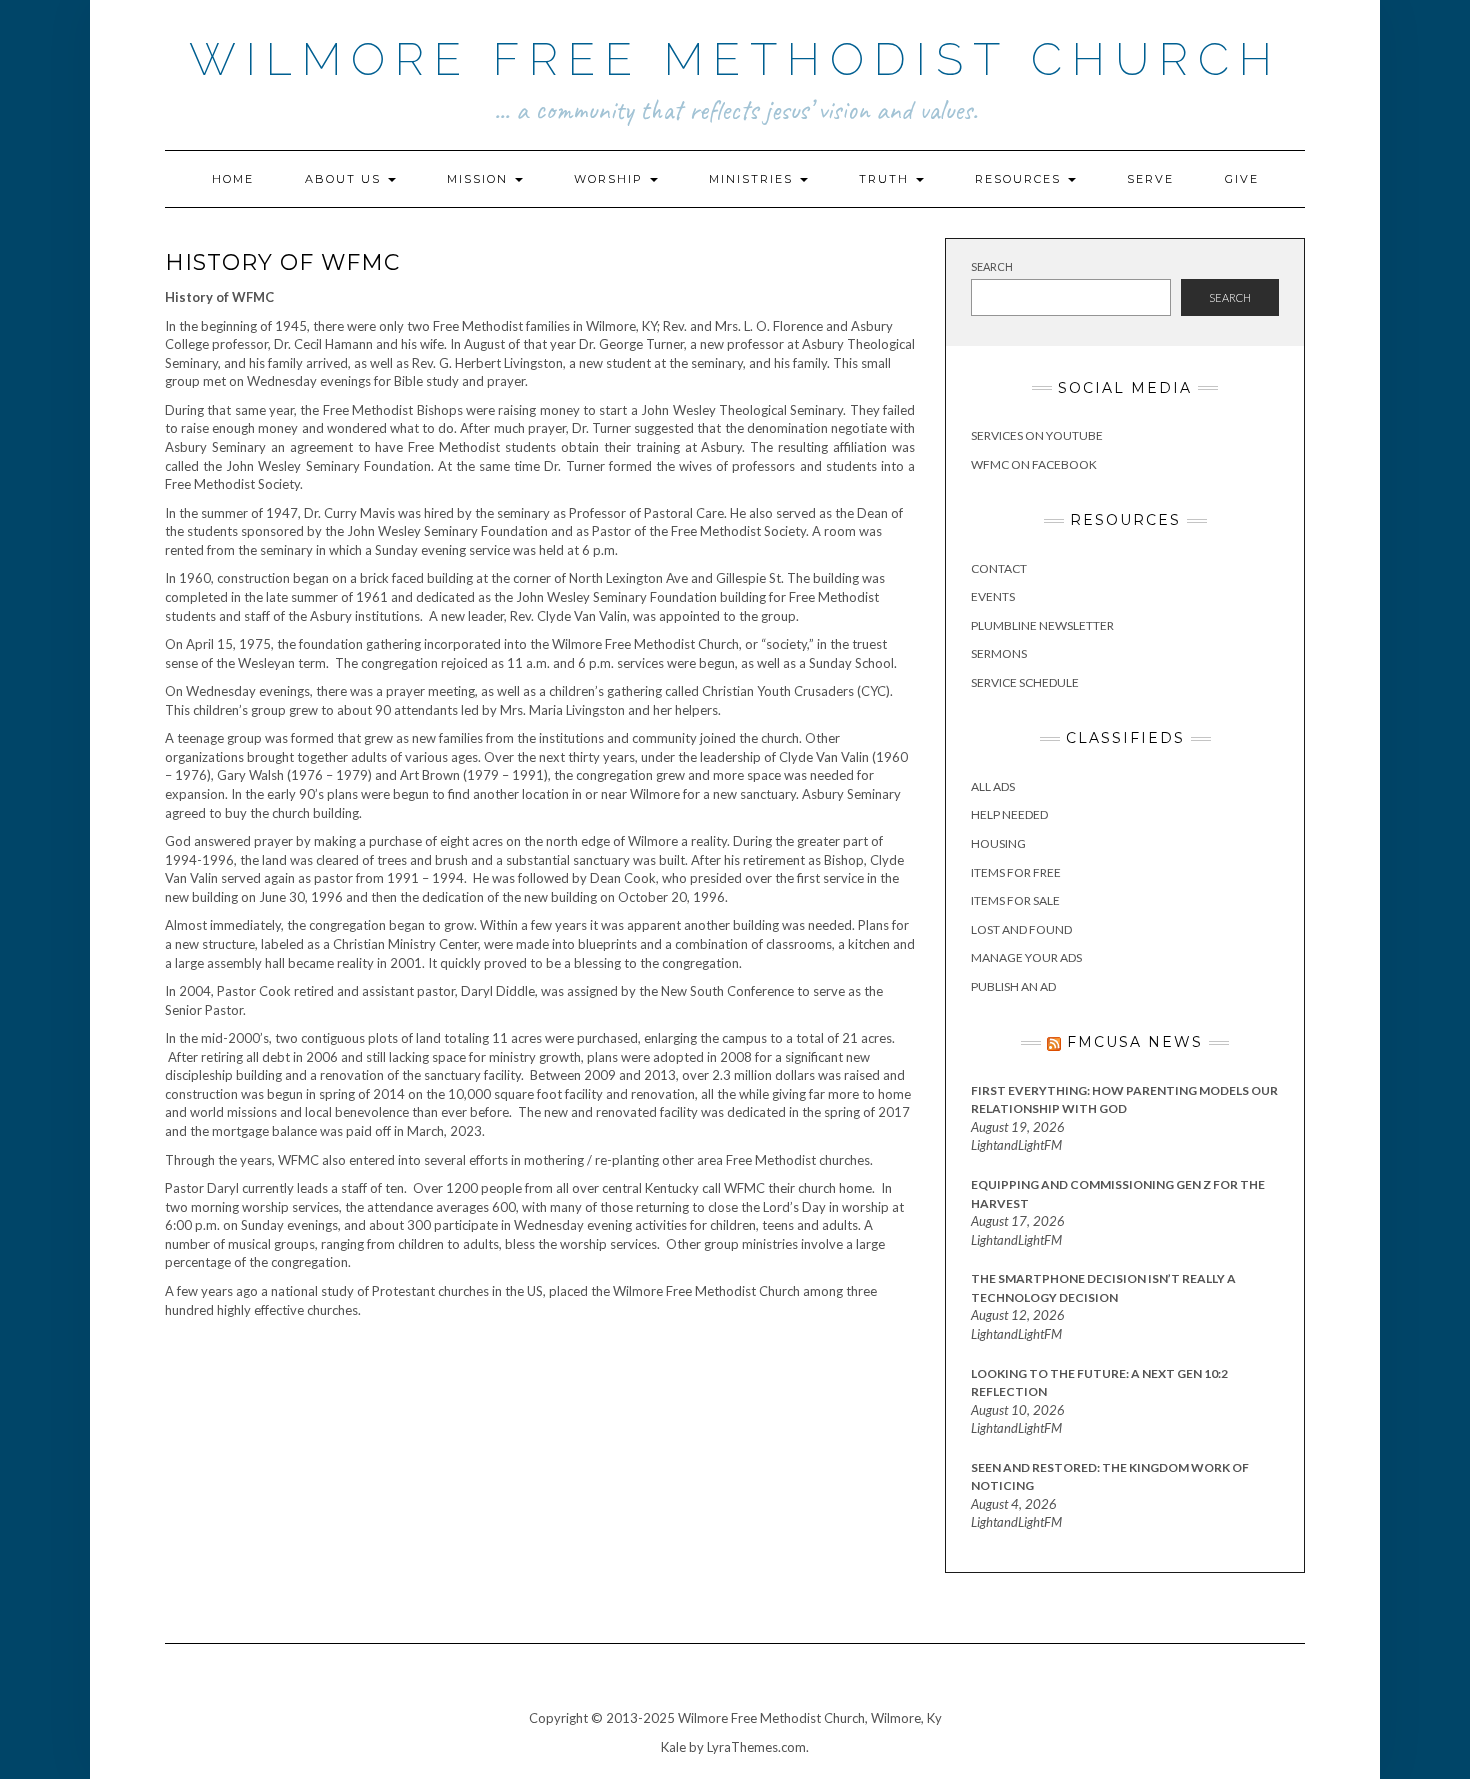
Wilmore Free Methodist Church (735, 59)
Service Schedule (1025, 682)
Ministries (753, 179)
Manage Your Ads (1026, 957)
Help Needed (1009, 814)
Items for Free (1016, 872)
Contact (999, 568)
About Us (345, 179)
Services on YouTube (1037, 435)
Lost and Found (1021, 929)
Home (233, 179)
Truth (886, 179)
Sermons (999, 653)
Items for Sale (1015, 900)
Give (1242, 179)
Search (992, 266)
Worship (611, 179)
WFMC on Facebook (1034, 464)
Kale (673, 1747)
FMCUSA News (1135, 1042)
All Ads (993, 786)
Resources (1020, 179)
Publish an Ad (1013, 986)
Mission (480, 179)
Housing (998, 843)
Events (993, 596)
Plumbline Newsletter (1042, 625)
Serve (1150, 179)
